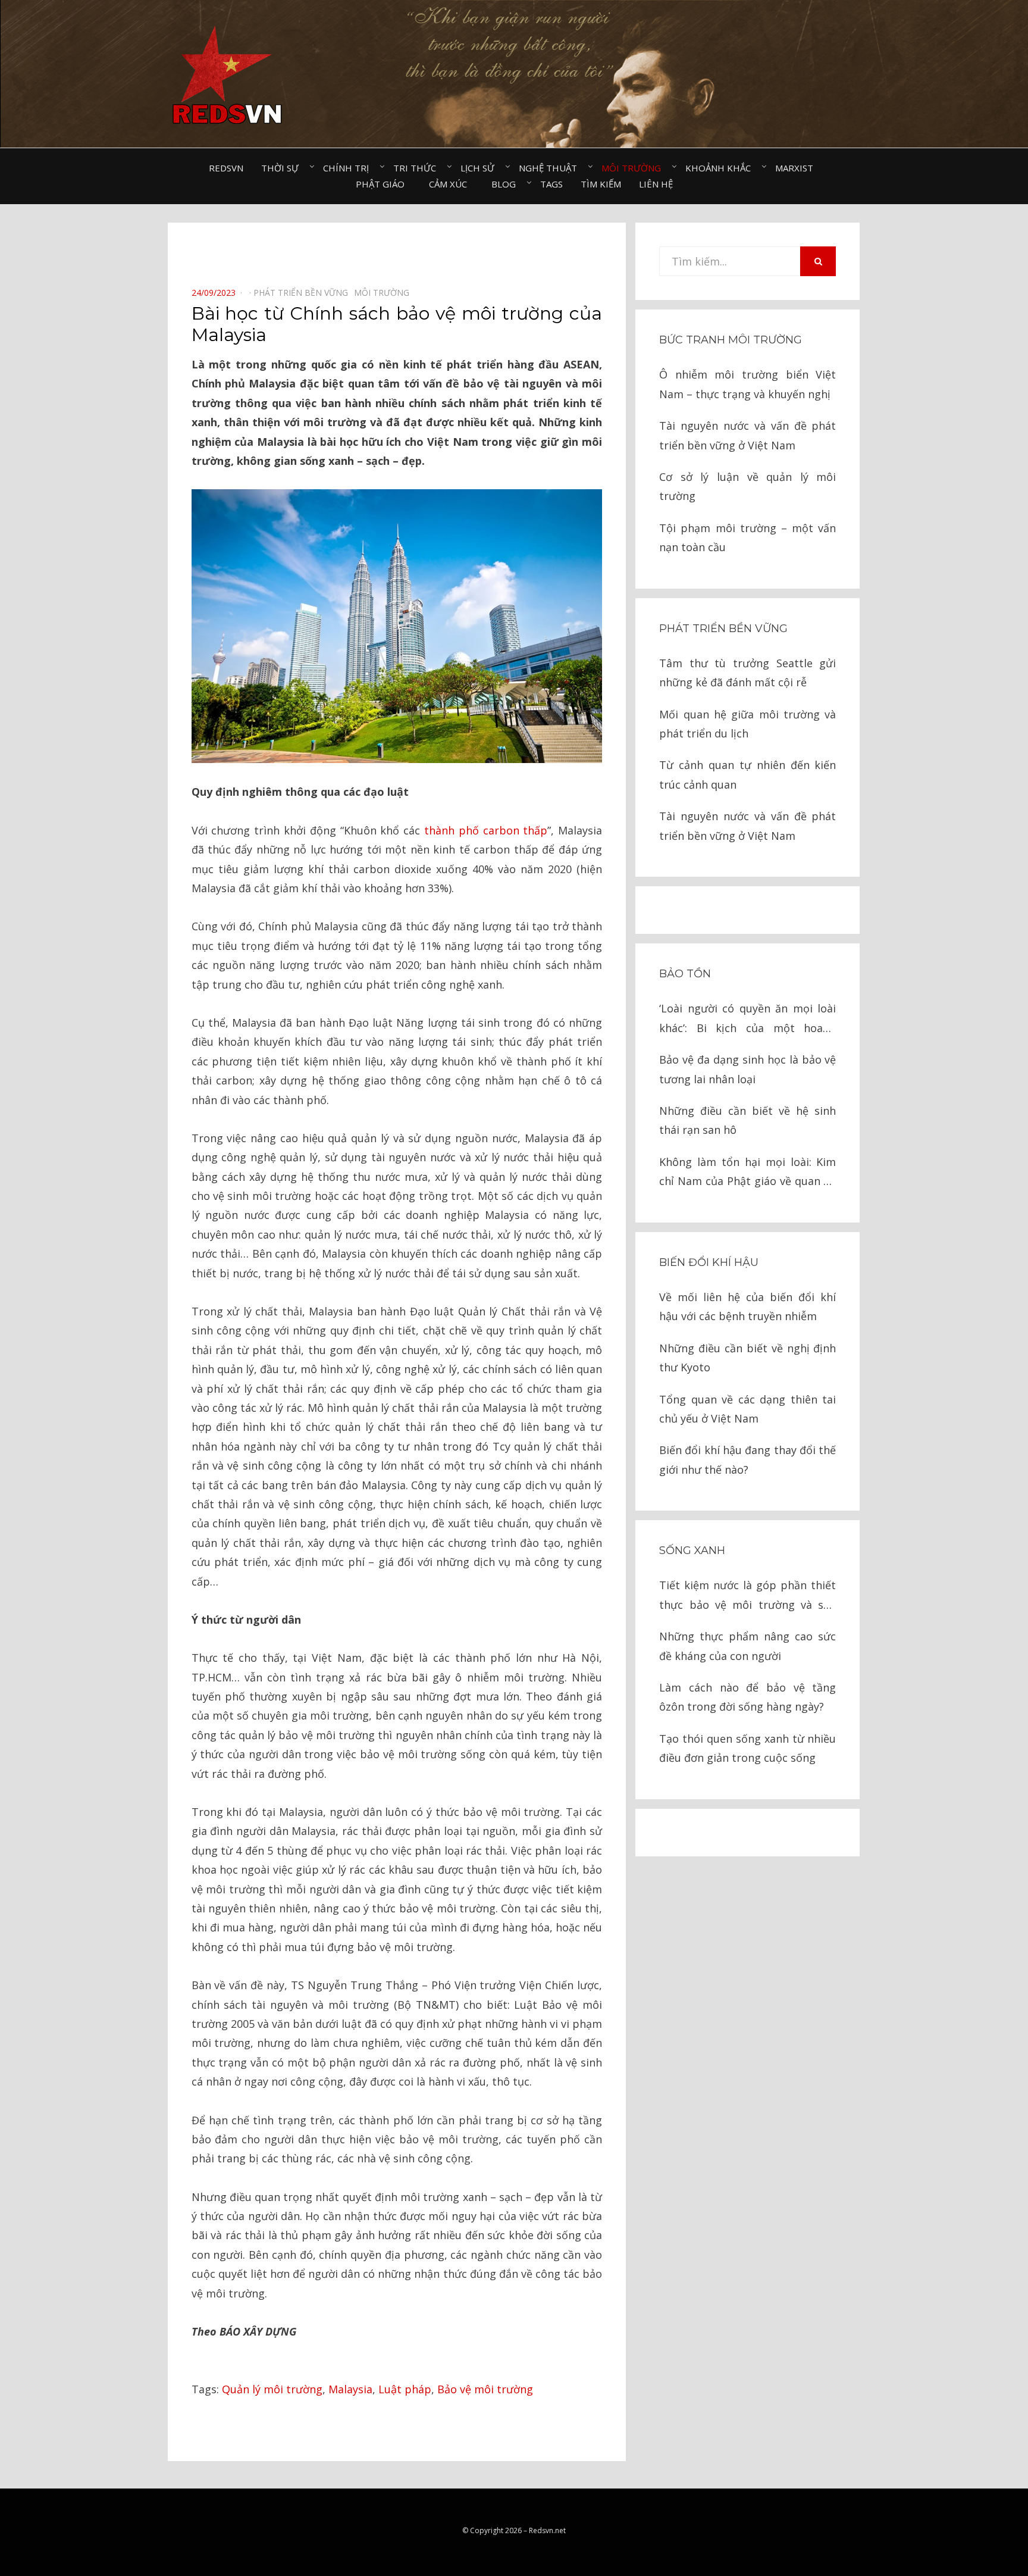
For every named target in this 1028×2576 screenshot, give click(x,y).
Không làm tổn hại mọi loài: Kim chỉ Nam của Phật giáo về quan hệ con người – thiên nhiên (748, 1173)
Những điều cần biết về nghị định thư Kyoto (748, 1358)
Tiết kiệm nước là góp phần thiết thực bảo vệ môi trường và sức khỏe (748, 1596)
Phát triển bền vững (723, 629)
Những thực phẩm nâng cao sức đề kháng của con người (748, 1646)
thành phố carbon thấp (486, 830)
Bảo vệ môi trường (485, 2389)
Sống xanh (692, 1550)
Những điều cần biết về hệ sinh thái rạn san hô (748, 1120)
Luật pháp (405, 2389)
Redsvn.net (547, 2530)
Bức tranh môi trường (731, 340)
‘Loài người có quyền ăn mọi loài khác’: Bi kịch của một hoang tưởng (748, 1019)
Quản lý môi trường (272, 2389)
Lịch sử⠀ (481, 168)
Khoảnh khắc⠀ (721, 168)
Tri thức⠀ (418, 168)
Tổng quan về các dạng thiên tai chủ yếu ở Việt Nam (748, 1409)
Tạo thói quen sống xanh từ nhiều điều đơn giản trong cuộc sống (748, 1748)
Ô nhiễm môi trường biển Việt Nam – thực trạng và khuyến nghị (748, 384)
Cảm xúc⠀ (451, 184)
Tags (551, 184)
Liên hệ (656, 184)
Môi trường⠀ (634, 168)
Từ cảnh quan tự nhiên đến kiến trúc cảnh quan (748, 774)
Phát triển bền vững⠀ (304, 293)
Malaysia (350, 2389)
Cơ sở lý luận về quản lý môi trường (748, 486)
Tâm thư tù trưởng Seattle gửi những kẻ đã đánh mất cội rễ (748, 673)
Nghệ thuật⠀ (551, 168)
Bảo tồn (685, 974)
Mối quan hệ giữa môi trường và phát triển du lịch (748, 724)
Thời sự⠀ (283, 168)
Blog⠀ (507, 184)
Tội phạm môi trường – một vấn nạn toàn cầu (748, 537)
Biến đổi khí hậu (709, 1262)
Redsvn (226, 168)
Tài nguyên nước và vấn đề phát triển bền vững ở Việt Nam (748, 435)
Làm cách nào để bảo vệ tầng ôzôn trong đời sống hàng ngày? (748, 1697)
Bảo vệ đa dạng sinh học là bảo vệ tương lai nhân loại (748, 1069)
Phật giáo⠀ (383, 184)
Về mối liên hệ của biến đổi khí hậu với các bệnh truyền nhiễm (748, 1306)
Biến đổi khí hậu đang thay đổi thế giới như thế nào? (748, 1459)
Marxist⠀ (797, 168)
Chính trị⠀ (349, 168)
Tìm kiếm (601, 184)
